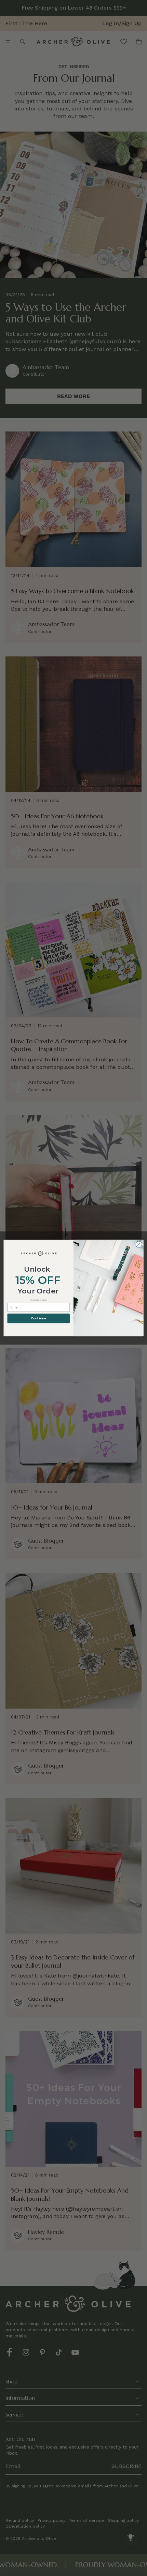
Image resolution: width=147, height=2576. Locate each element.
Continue (39, 1318)
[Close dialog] (139, 1244)
